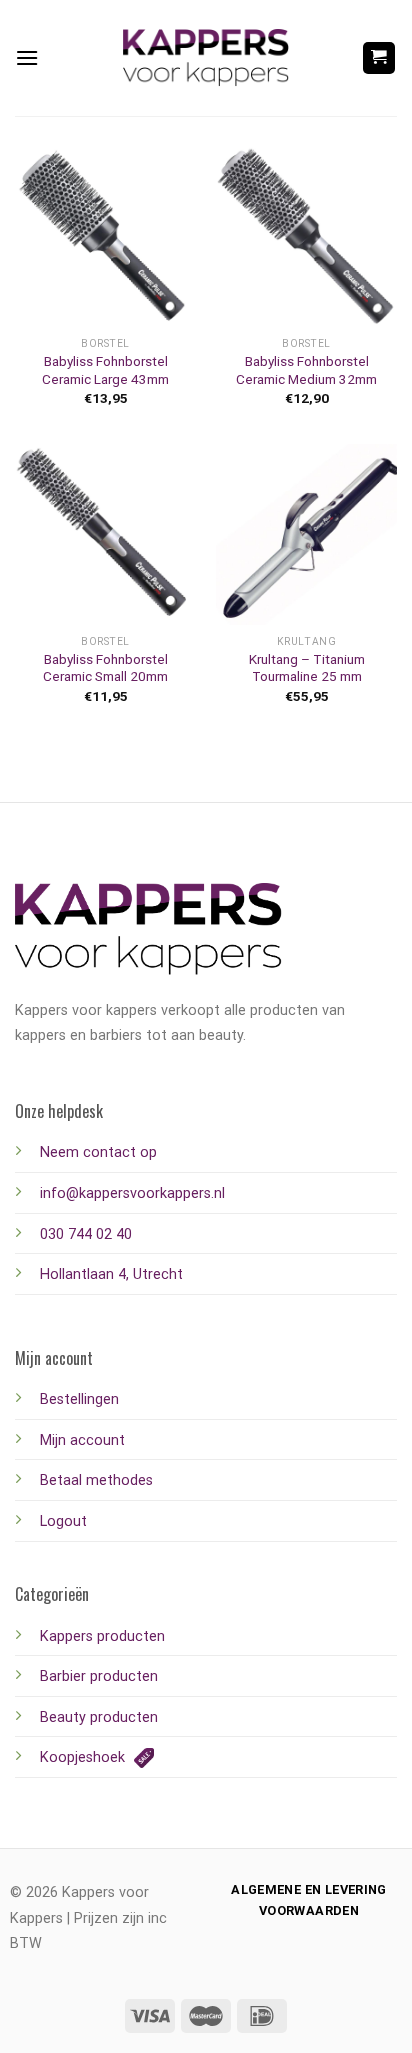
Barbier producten (99, 1676)
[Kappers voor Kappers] (206, 58)
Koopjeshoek (84, 1757)
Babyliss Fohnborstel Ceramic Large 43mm (105, 370)
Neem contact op (98, 1152)
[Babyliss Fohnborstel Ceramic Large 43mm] (105, 236)
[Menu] (27, 57)
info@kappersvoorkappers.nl (132, 1193)
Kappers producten (102, 1636)
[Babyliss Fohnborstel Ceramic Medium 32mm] (306, 236)
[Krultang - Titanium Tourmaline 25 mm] (306, 534)
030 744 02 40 (86, 1234)
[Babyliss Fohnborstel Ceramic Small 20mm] (105, 534)
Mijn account (82, 1440)
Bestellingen (79, 1399)
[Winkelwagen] (379, 58)
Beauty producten (99, 1717)
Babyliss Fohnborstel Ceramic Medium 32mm (306, 370)
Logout (63, 1521)
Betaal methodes (96, 1480)
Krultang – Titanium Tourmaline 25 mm (307, 668)
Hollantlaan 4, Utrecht (111, 1274)
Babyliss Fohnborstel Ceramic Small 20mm (105, 668)
